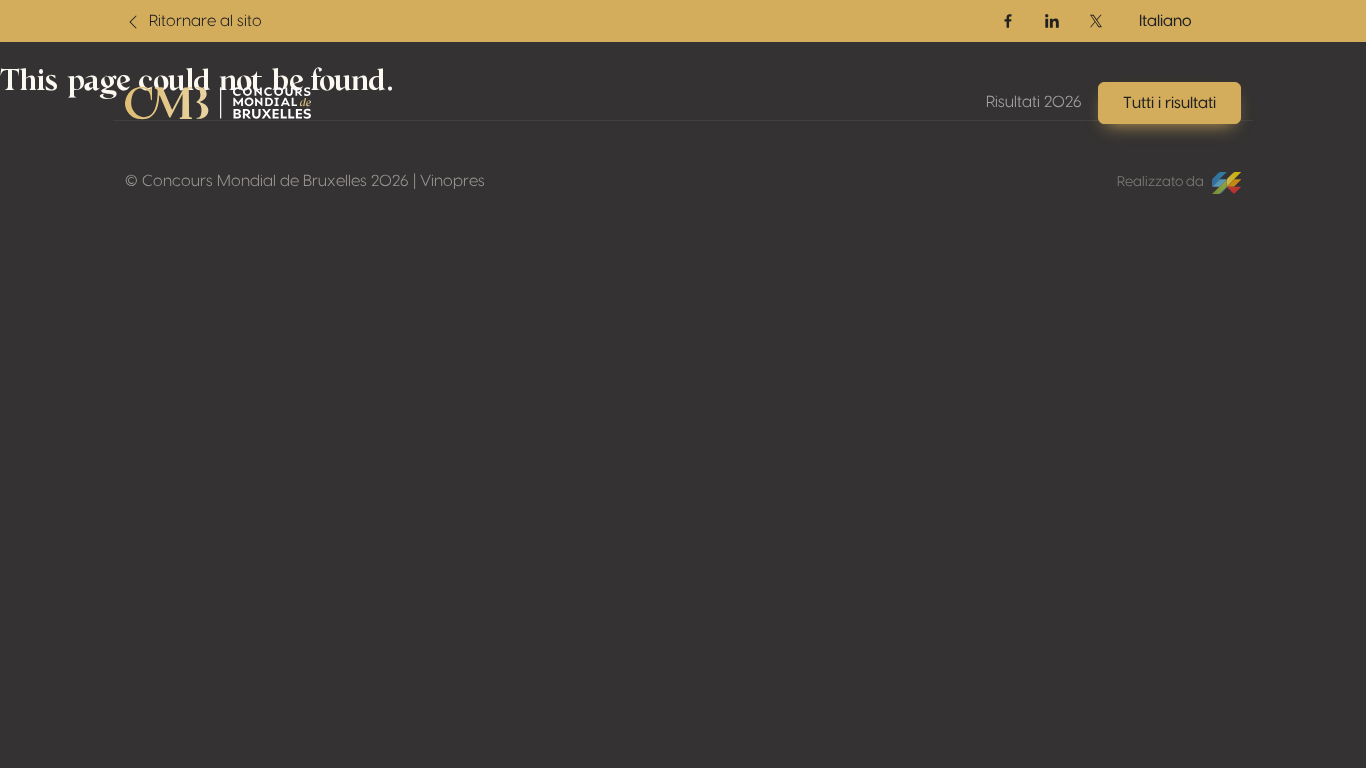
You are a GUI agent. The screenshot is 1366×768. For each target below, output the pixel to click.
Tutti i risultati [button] (1169, 103)
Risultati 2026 (1034, 102)
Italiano (1165, 21)
